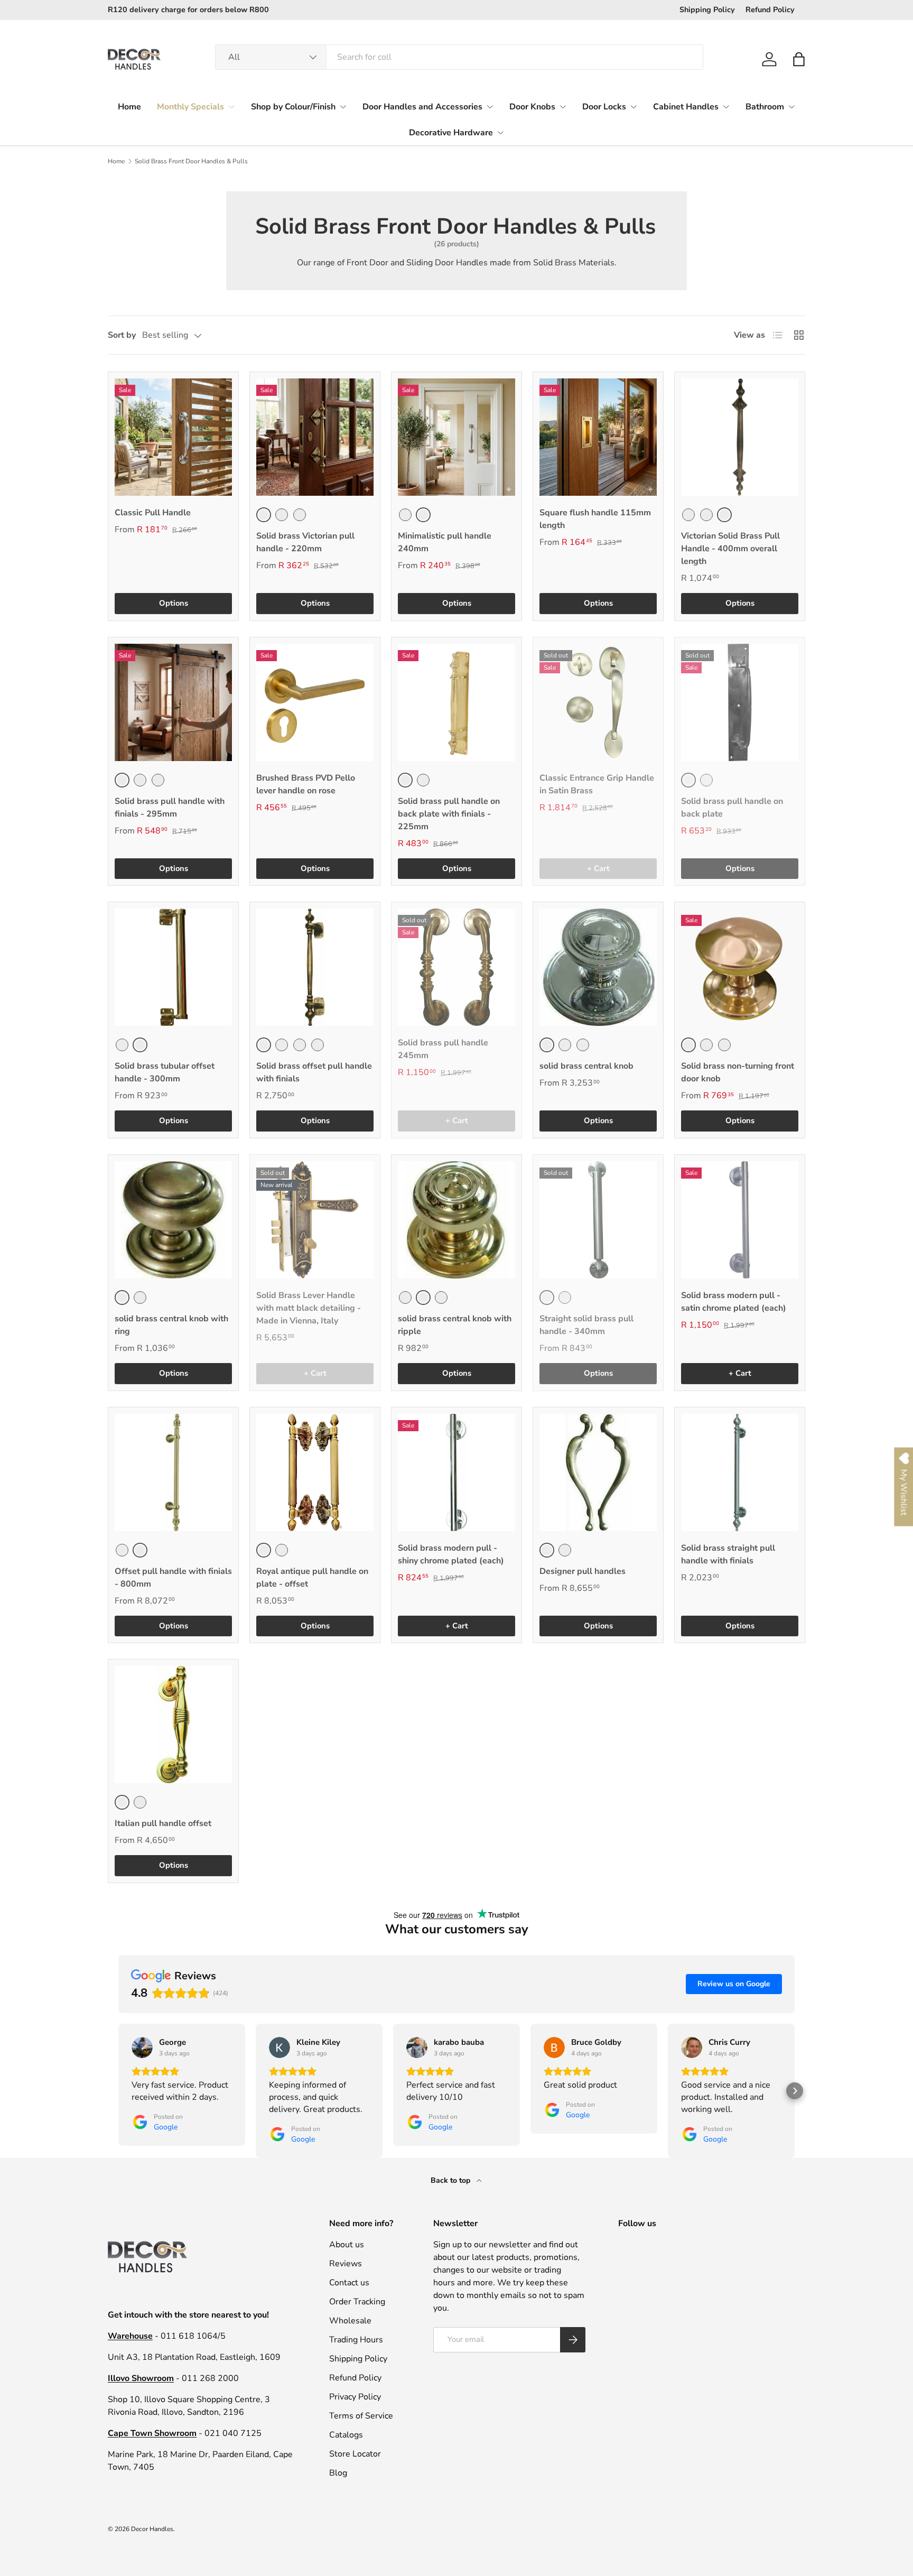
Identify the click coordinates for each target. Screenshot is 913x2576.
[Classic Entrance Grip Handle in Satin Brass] (598, 702)
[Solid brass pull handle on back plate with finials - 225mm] (456, 702)
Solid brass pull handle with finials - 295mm (170, 808)
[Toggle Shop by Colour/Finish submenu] (343, 107)
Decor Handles (152, 2529)
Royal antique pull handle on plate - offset (312, 1578)
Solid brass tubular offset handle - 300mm (165, 1072)
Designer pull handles (583, 1571)
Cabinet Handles (686, 107)
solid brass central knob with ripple (455, 1325)
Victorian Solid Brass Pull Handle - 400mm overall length (730, 549)
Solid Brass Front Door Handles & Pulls (191, 161)
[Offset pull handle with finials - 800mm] (173, 1472)
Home (129, 107)
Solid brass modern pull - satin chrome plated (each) (734, 1302)
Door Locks (604, 107)
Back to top (451, 2180)
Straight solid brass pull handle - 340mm (586, 1325)
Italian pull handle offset (163, 1823)
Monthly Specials (190, 107)
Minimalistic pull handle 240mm (445, 542)
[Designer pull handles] (598, 1472)
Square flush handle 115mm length (595, 519)
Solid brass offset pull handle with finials (314, 1072)
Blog (338, 2473)
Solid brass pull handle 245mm (443, 1049)
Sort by (122, 335)
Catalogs (346, 2435)
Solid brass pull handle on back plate (732, 808)
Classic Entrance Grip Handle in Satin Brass (597, 784)
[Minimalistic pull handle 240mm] (456, 437)
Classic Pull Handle (153, 513)
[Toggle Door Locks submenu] (633, 107)
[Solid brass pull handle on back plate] (740, 702)
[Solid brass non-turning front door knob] (740, 967)
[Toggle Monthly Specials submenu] (231, 107)
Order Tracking (357, 2302)
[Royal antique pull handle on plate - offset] (315, 1472)
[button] (799, 59)
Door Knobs (532, 107)
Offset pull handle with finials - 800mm (173, 1578)
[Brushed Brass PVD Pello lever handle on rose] (315, 702)
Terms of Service (361, 2416)
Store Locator (355, 2454)
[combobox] (459, 57)
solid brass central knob (586, 1066)
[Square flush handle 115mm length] (598, 437)
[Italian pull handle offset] (173, 1725)
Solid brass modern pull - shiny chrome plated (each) (451, 1554)
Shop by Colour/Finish (293, 107)
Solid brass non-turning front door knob (738, 1072)
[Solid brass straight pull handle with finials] (740, 1472)
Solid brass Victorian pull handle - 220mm (305, 542)
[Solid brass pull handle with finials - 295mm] (173, 702)
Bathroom (765, 107)
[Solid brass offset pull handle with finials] (315, 967)
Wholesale (350, 2321)
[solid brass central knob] (598, 967)
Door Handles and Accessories (422, 107)
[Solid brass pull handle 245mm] (456, 967)
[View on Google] (142, 2047)
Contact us (349, 2283)
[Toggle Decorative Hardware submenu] (500, 133)
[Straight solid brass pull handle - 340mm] (598, 1220)
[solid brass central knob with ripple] (456, 1220)
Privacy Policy (355, 2397)
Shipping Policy (707, 10)
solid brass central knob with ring (171, 1325)
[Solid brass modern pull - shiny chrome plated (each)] (456, 1472)
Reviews (346, 2264)
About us (347, 2245)
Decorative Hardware (451, 133)
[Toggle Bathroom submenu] (791, 107)
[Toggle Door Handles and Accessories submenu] (490, 107)
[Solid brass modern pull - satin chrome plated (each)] (740, 1220)
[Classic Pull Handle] (173, 437)
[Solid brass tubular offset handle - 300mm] (173, 967)
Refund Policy (770, 10)
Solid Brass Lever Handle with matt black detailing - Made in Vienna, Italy (309, 1308)
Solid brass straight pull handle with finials (728, 1554)
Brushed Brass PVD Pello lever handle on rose (306, 784)
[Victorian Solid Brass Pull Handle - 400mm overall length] (740, 437)
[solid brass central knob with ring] (173, 1220)
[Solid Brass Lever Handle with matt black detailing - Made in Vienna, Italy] (315, 1220)
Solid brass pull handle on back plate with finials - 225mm (449, 814)
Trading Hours (356, 2340)
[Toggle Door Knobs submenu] (563, 107)
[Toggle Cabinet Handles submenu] (726, 107)
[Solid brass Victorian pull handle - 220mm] (315, 437)
